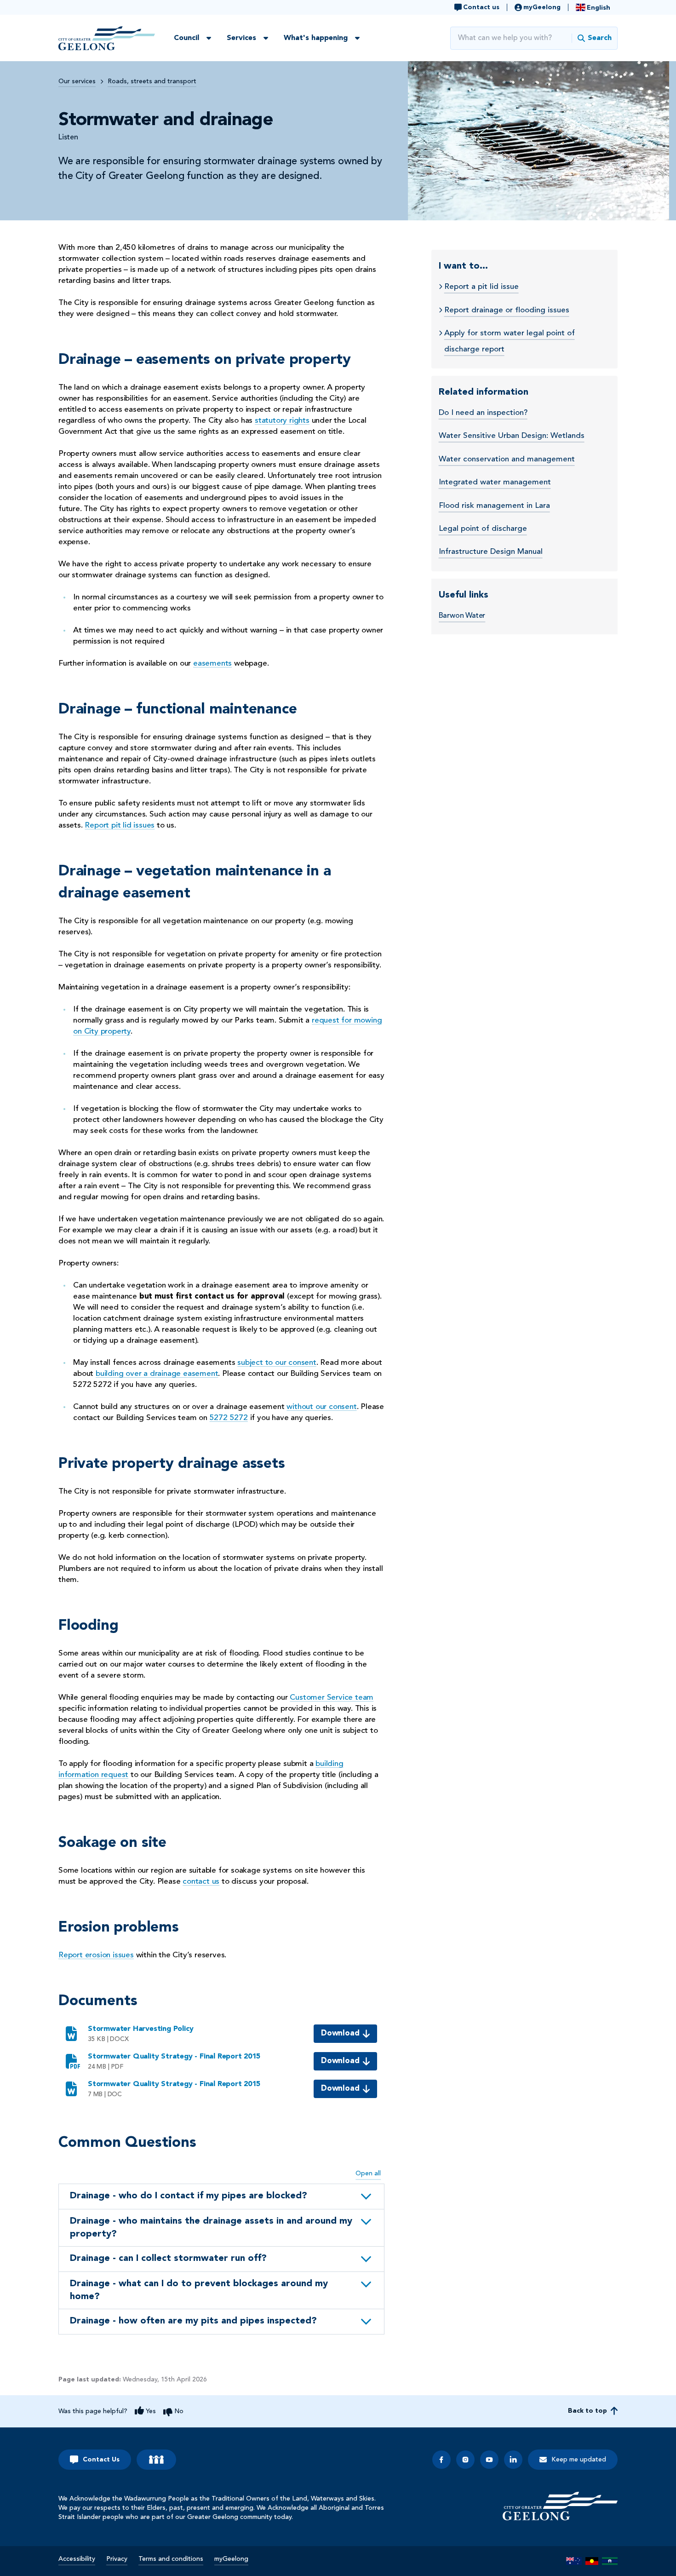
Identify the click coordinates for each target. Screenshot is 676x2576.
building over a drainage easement (157, 1374)
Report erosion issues (96, 1955)
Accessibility (77, 2559)
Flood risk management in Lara (494, 506)
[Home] (560, 2506)
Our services (77, 81)
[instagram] (465, 2460)
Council (186, 38)
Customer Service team (332, 1698)
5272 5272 (229, 1418)
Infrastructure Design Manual (491, 552)
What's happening (316, 38)
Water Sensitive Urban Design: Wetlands (512, 436)
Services (241, 38)
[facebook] (441, 2460)
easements (212, 664)
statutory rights (282, 421)
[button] (221, 2196)
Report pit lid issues (120, 825)
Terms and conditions (171, 2559)
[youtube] (489, 2460)
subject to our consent (277, 1363)
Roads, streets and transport (152, 81)
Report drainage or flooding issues (507, 310)
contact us (201, 1882)
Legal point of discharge (483, 529)
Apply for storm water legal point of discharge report (510, 341)
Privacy (117, 2559)
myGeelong (231, 2559)
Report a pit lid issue (481, 287)
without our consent (321, 1407)
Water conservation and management (507, 459)
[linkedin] (513, 2460)
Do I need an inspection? (483, 413)
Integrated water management (495, 482)
